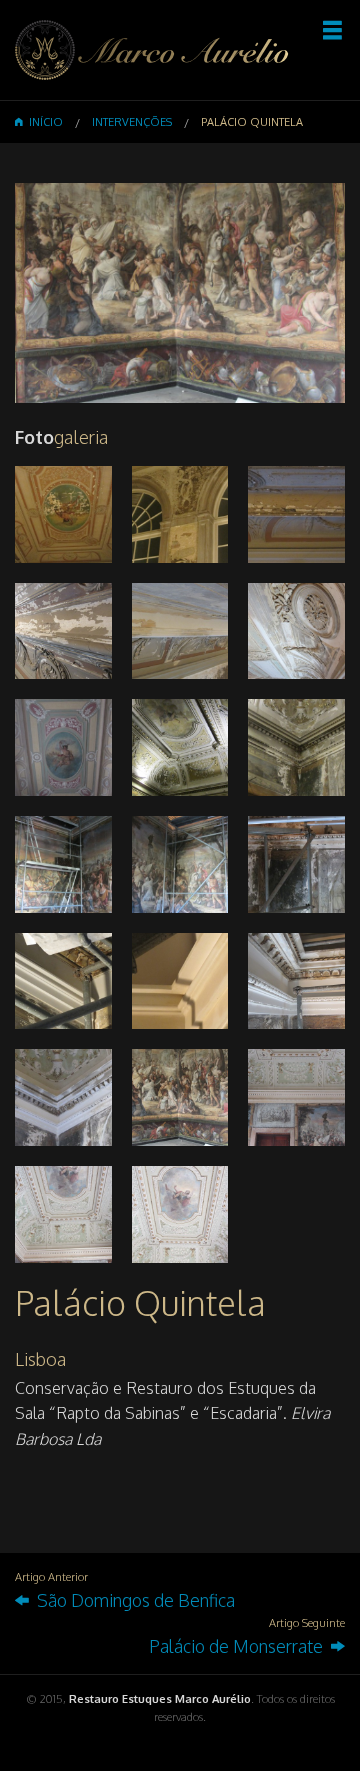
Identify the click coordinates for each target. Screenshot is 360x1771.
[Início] (152, 49)
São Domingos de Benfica (132, 1600)
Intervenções (132, 122)
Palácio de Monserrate (240, 1646)
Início (43, 122)
